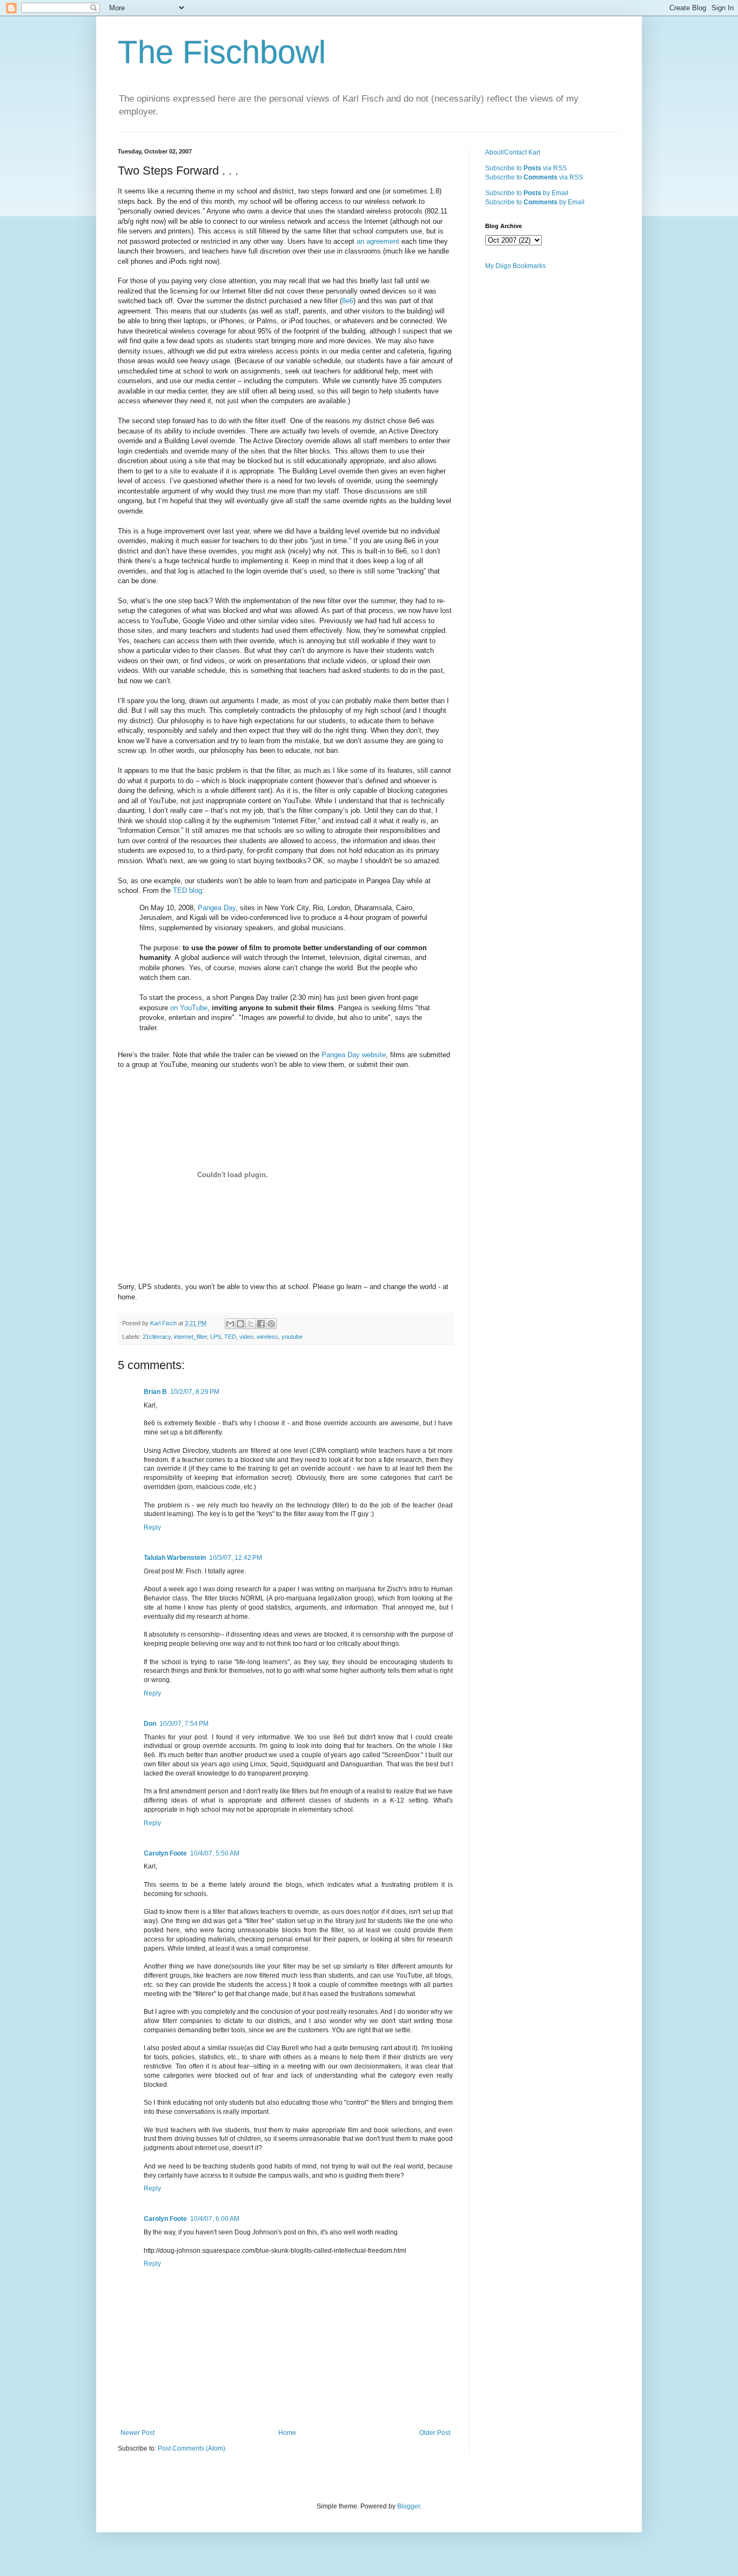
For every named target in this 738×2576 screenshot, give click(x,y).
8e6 (348, 301)
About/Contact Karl (513, 152)
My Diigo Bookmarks (515, 266)
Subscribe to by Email (527, 193)
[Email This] (230, 1324)
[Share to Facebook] (261, 1324)
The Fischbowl (222, 52)
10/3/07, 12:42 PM (236, 1558)
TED (230, 1337)
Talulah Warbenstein (175, 1558)
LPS (216, 1337)
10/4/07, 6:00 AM (215, 2219)
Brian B (155, 1392)
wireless (267, 1337)
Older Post (435, 2433)
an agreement (378, 241)
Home (287, 2433)
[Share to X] (251, 1324)
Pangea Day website (354, 1055)
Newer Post (137, 2433)
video (246, 1337)
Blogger (408, 2506)
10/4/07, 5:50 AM (215, 1853)
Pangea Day (217, 908)
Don (150, 1724)
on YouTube (189, 1008)
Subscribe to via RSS (526, 168)
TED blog (187, 890)
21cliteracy (157, 1337)
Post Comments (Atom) (192, 2448)
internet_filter (190, 1337)
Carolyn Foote (165, 1853)
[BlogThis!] (240, 1324)
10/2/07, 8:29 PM (195, 1392)
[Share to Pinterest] (271, 1324)
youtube (292, 1337)
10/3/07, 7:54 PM (184, 1724)
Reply (152, 1527)
